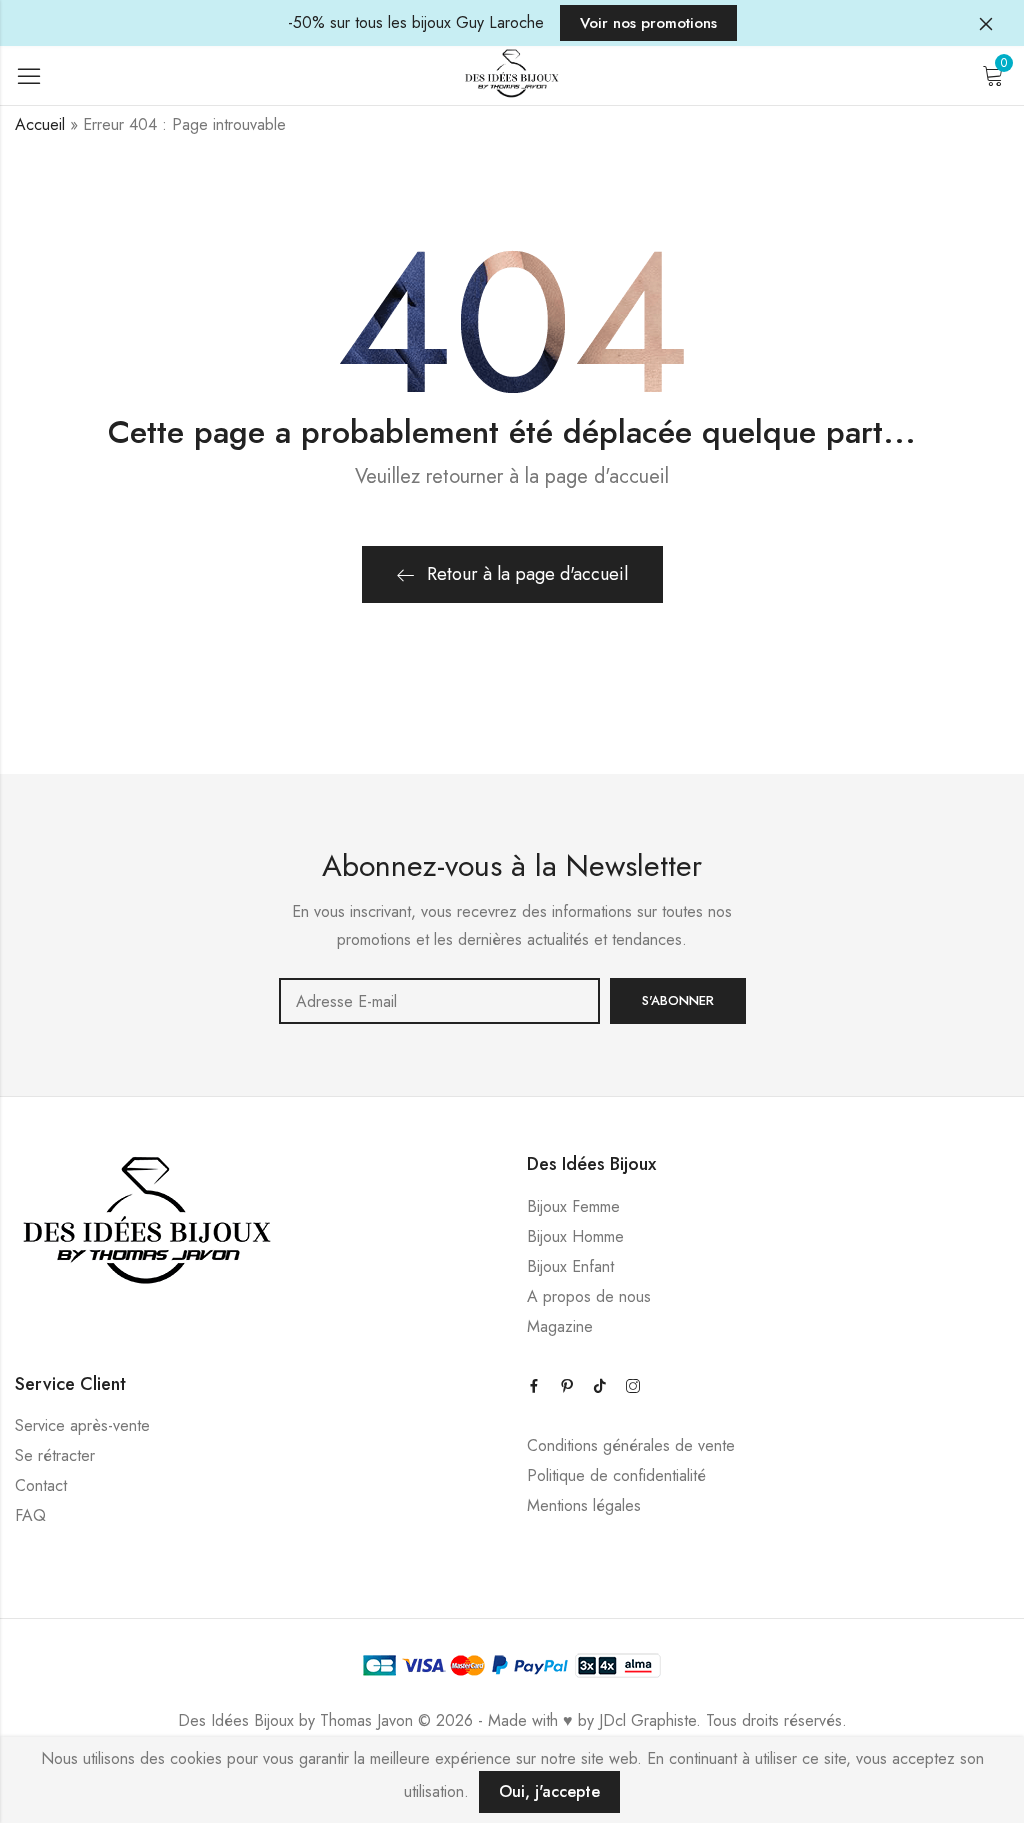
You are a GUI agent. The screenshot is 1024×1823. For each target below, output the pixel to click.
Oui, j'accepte (549, 1791)
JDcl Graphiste (647, 1720)
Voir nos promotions (648, 23)
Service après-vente (82, 1425)
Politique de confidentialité (616, 1475)
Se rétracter (55, 1455)
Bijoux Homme (575, 1236)
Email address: (439, 1001)
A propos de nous (589, 1296)
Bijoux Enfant (570, 1266)
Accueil (40, 124)
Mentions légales (584, 1505)
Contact (41, 1485)
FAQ (30, 1515)
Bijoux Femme (573, 1206)
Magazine (560, 1326)
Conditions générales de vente (631, 1445)
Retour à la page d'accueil (527, 574)
